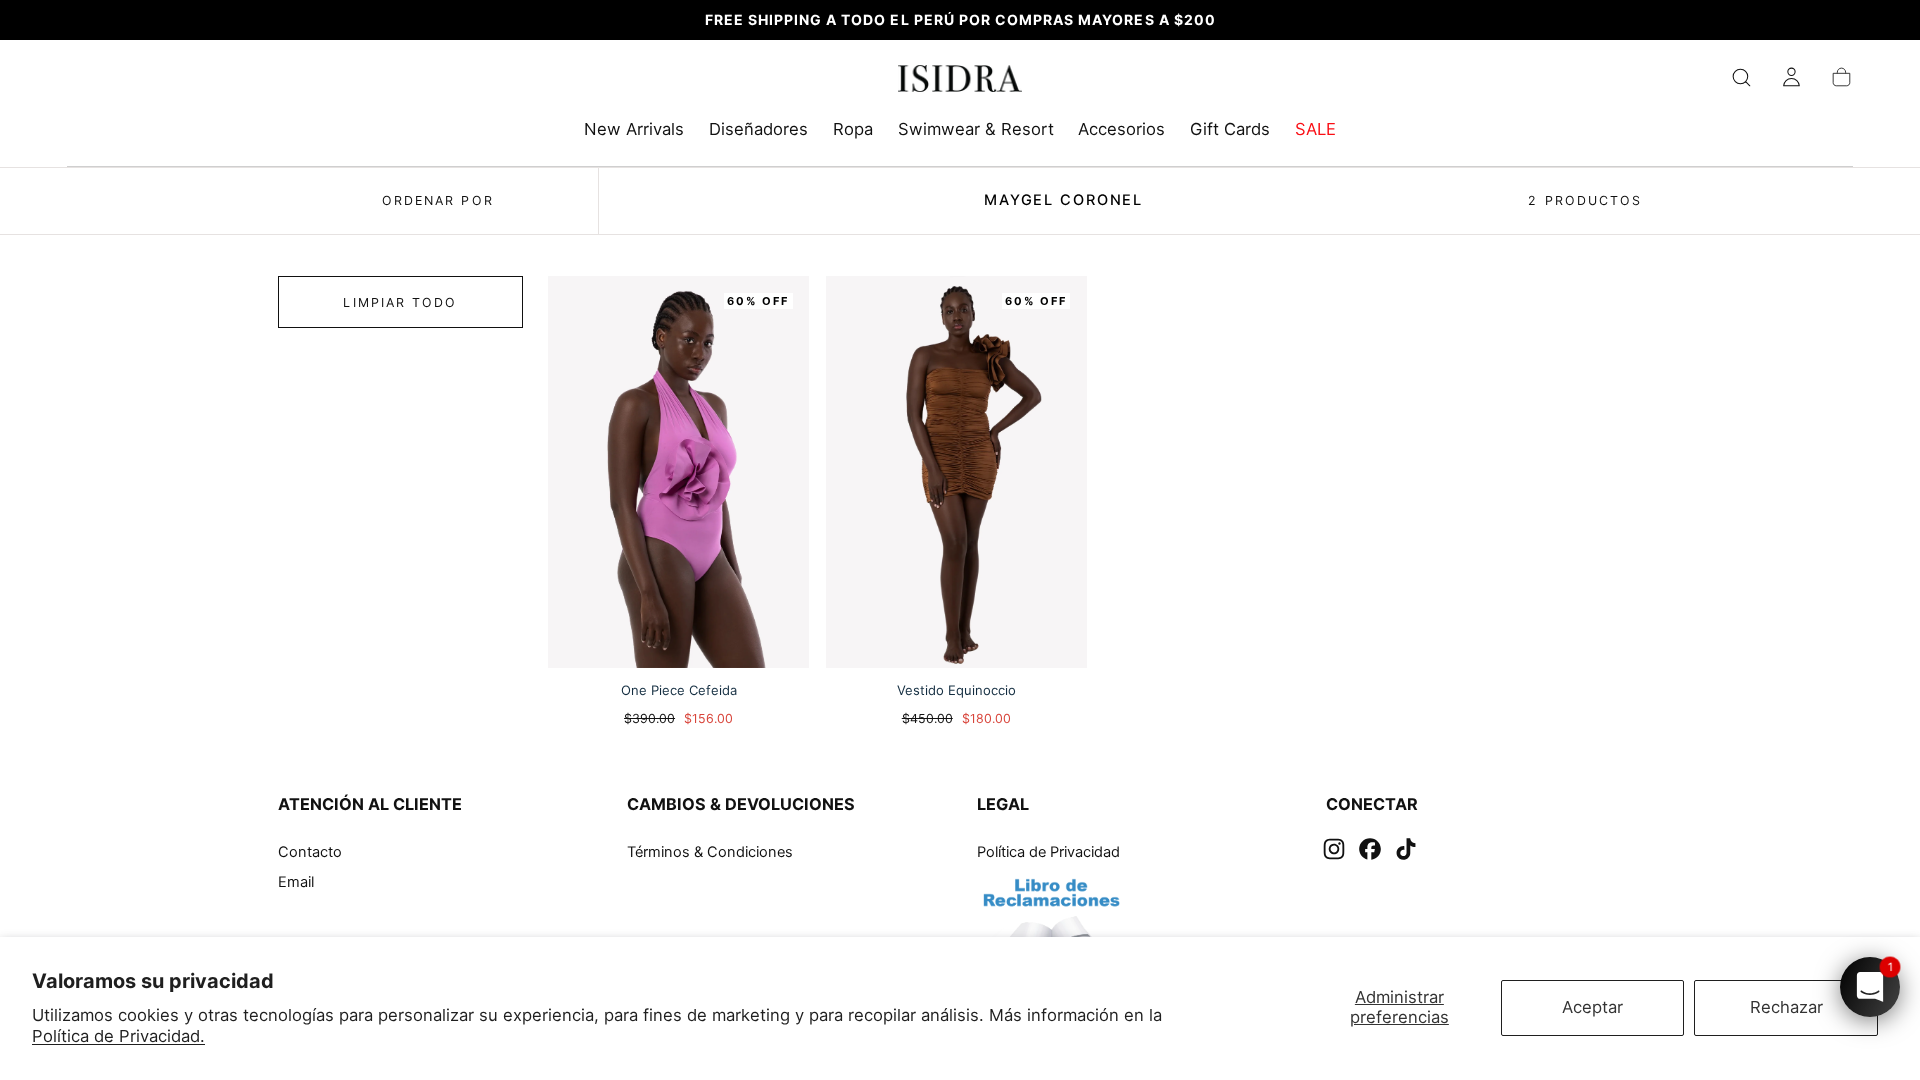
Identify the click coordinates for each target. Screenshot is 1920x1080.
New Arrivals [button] (634, 129)
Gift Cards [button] (1230, 129)
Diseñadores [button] (758, 129)
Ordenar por (438, 200)
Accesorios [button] (1121, 129)
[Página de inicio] (960, 82)
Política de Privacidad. (118, 1036)
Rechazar (1786, 1007)
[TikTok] (1406, 849)
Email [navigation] (296, 882)
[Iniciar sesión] (1791, 77)
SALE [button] (1315, 129)
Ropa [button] (853, 129)
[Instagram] (1334, 849)
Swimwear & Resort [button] (976, 129)
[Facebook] (1370, 849)
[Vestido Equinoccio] (956, 472)
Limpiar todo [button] (400, 302)
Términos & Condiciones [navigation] (710, 852)
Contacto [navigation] (310, 852)
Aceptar (1592, 1007)
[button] (1741, 77)
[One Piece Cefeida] (678, 472)
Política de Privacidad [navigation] (1048, 852)
